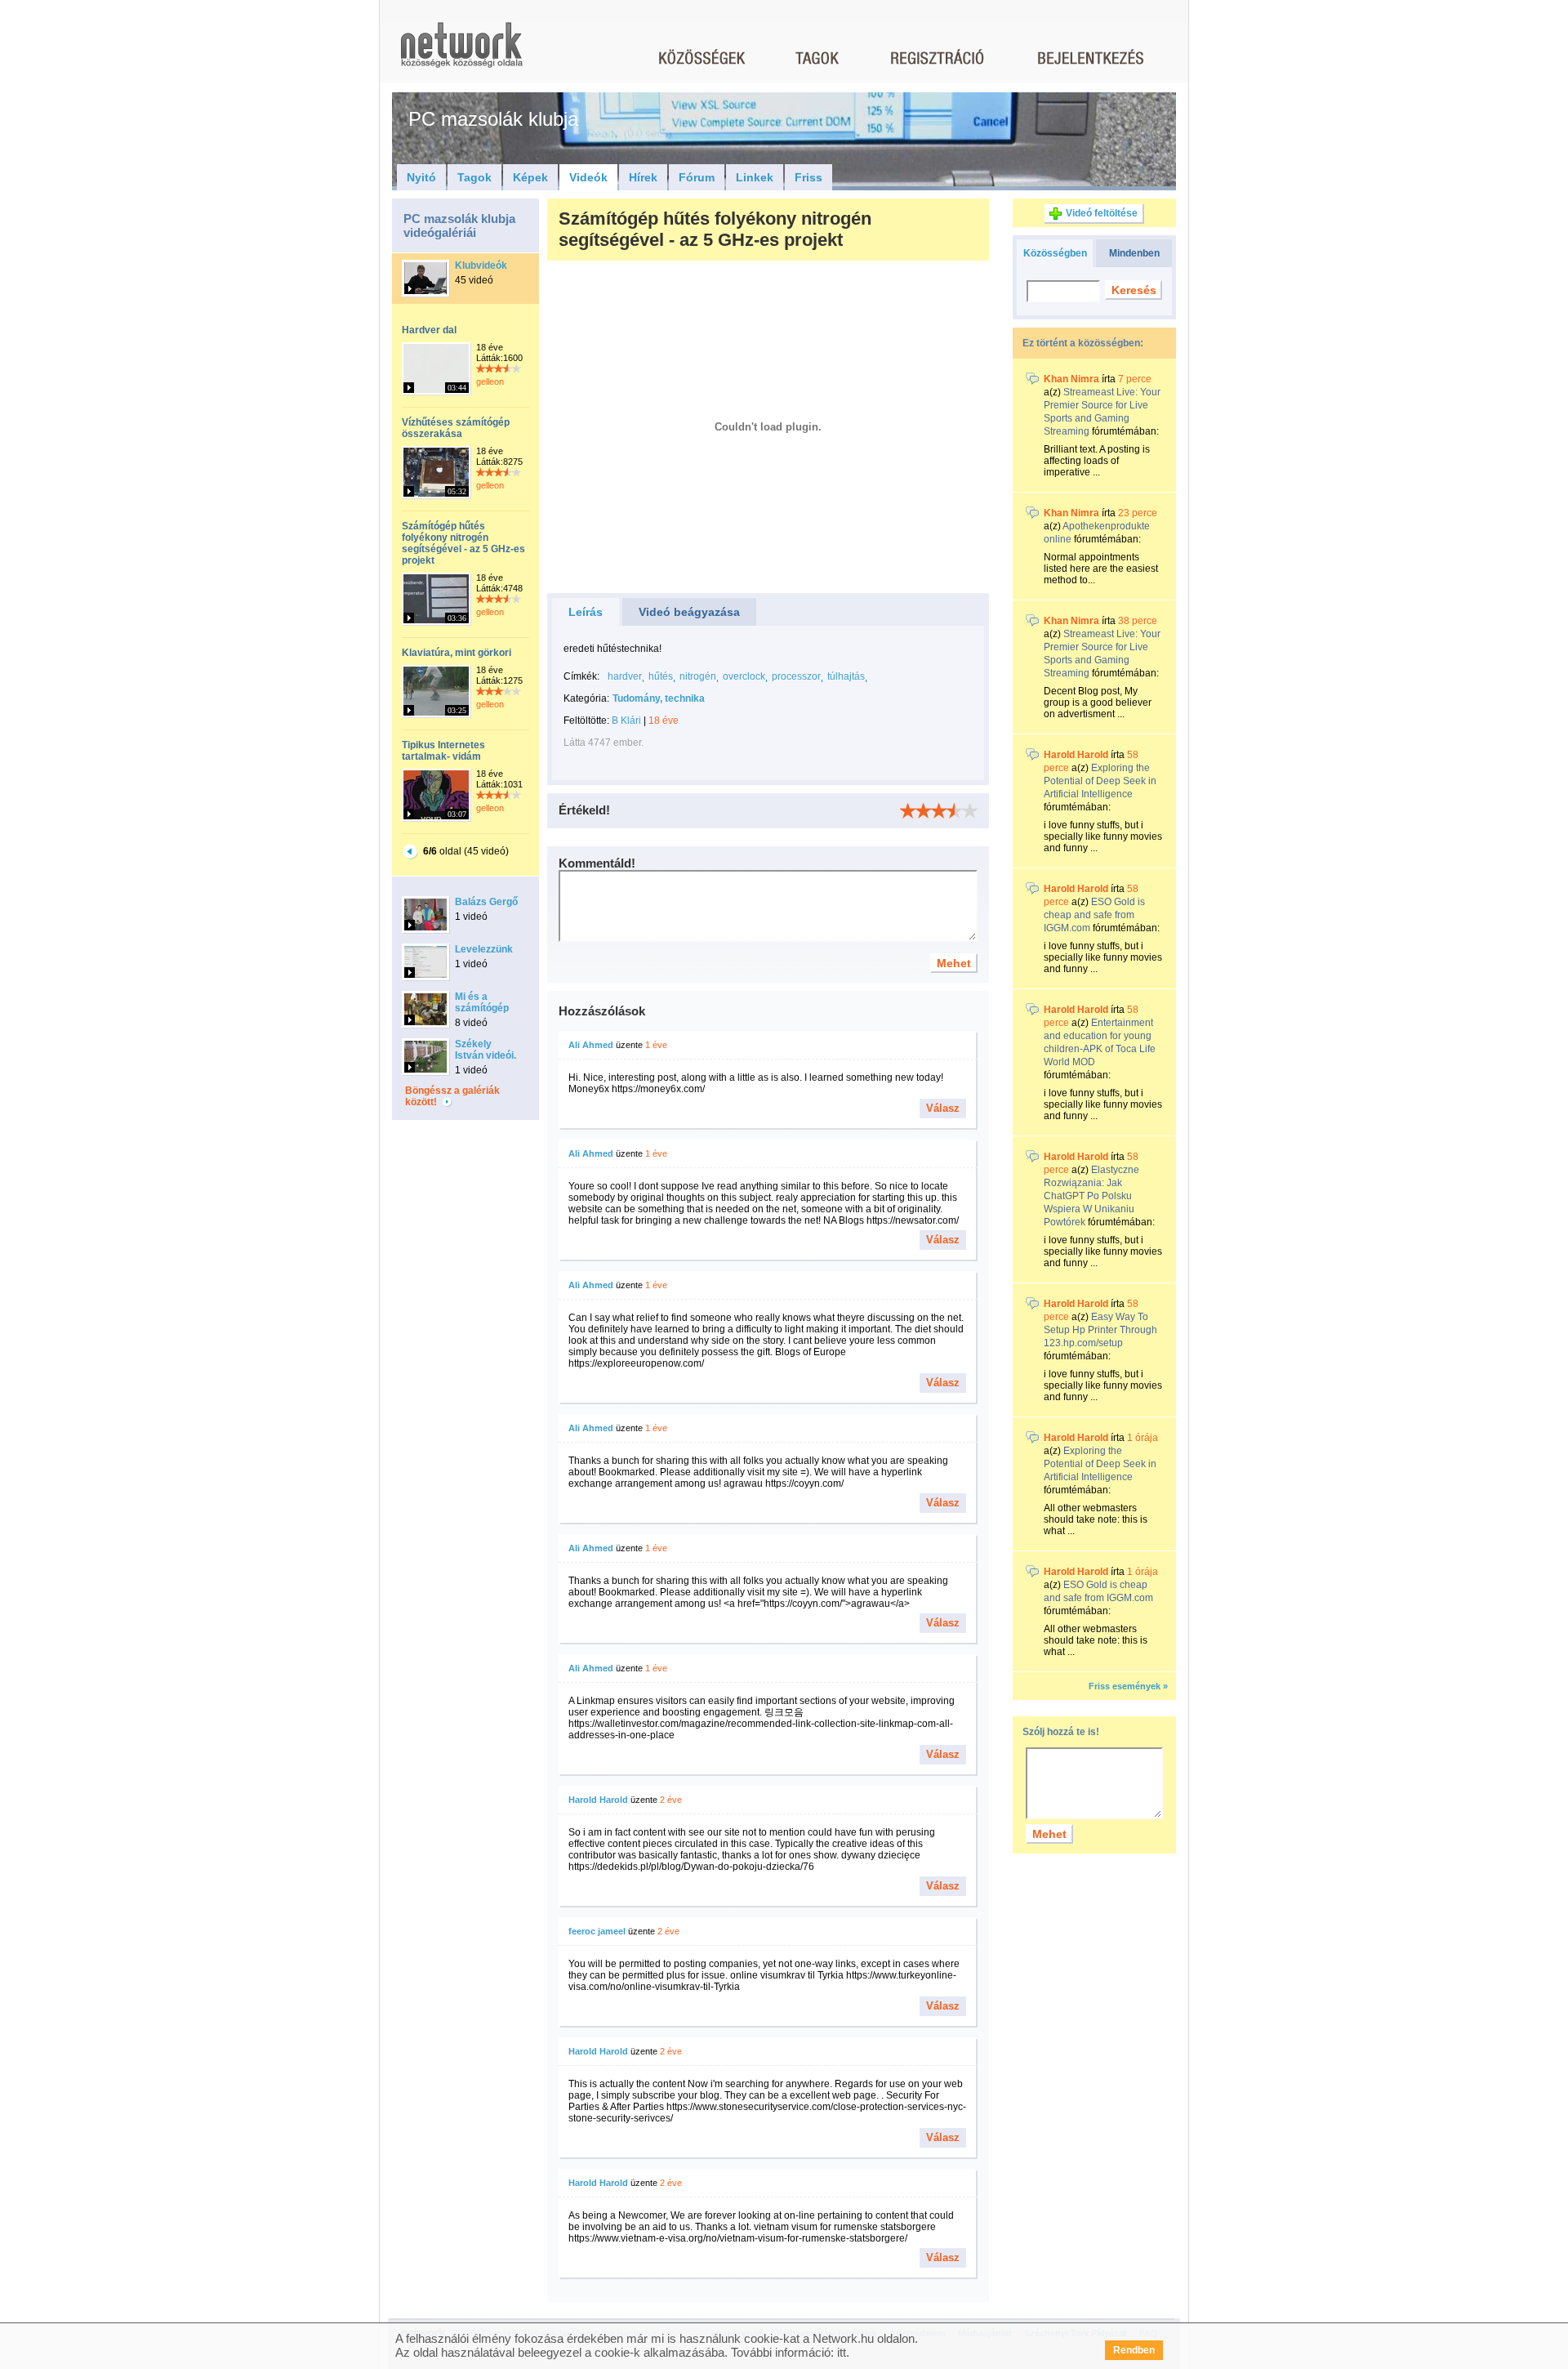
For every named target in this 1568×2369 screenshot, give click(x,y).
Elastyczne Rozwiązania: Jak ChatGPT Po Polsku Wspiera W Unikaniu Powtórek (1091, 1196)
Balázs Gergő (486, 902)
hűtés (661, 676)
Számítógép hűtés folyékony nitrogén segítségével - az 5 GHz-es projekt (463, 543)
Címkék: (581, 676)
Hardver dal (429, 330)
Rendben (1134, 2350)
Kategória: (586, 698)
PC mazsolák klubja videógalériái (459, 225)
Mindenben (1134, 253)
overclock (744, 676)
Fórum (697, 177)
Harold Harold (598, 1800)
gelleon (490, 381)
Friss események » (1128, 1686)
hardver (625, 676)
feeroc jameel (597, 1931)
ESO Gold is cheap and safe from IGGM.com (1094, 915)
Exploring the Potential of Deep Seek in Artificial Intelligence (1100, 781)
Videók (588, 177)
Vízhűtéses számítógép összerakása (456, 428)
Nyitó (421, 177)
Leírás (586, 612)
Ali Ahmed (592, 1045)
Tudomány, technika (659, 698)
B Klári (626, 721)
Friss (808, 177)
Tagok (474, 177)
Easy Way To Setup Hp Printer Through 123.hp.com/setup (1100, 1330)
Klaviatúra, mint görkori (457, 653)
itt (842, 2352)
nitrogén (698, 676)
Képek (530, 177)
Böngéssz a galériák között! (452, 1096)
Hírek (643, 177)
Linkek (755, 177)
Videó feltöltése (1102, 213)
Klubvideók (481, 265)
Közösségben (1055, 253)
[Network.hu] (461, 53)
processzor (796, 676)
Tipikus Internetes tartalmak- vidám (443, 751)
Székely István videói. (486, 1050)
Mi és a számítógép (482, 1002)
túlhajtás (846, 676)
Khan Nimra (1071, 379)
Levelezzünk (484, 949)
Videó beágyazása (689, 612)
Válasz (943, 1108)
